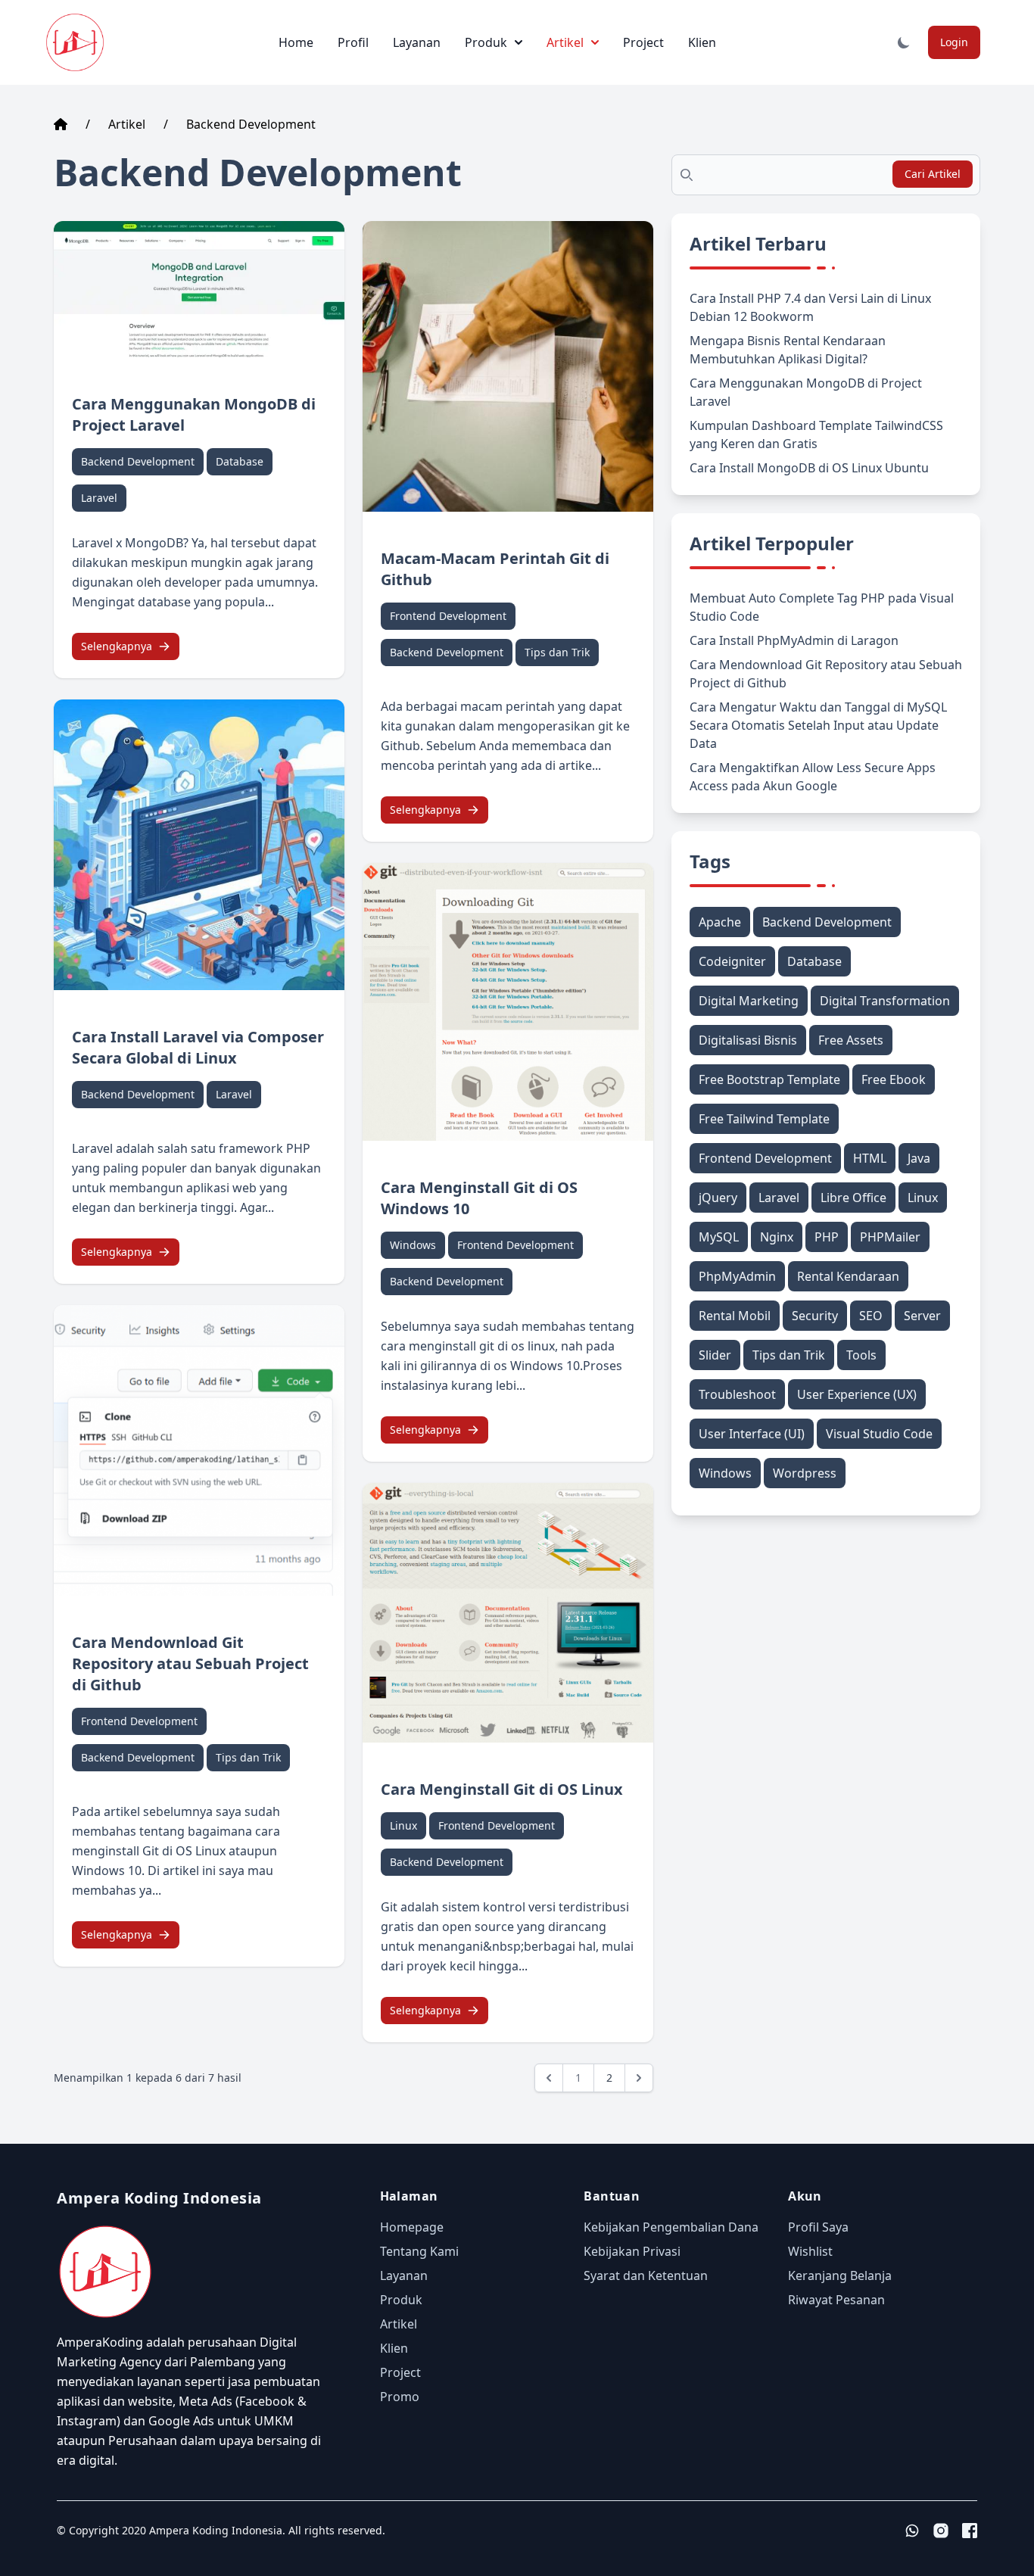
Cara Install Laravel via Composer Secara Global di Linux (198, 1047)
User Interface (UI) (752, 1434)
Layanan (417, 42)
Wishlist (810, 2251)
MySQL (719, 1237)
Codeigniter (732, 961)
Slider (715, 1355)
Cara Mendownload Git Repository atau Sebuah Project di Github (190, 1663)
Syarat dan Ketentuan (646, 2275)
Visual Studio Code (879, 1434)
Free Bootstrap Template (769, 1079)
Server (922, 1316)
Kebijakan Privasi (632, 2251)
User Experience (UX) (857, 1394)
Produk (486, 42)
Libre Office (853, 1198)
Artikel (565, 42)
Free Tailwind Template (764, 1119)
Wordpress (805, 1473)
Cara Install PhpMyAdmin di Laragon (794, 640)
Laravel (99, 498)
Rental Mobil (735, 1316)
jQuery (718, 1198)
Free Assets (851, 1040)
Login (954, 42)
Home (296, 42)
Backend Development (251, 124)
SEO (871, 1316)
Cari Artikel (933, 174)
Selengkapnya (117, 646)
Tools (861, 1355)
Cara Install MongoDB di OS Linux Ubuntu (809, 468)
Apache (720, 922)
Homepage (412, 2227)
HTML (870, 1158)
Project (643, 42)
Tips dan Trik (248, 1757)
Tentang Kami (419, 2251)
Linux (403, 1825)
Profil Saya (818, 2227)
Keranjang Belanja (840, 2275)
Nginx (777, 1237)
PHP (827, 1237)
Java (919, 1158)
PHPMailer (890, 1237)
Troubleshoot (737, 1394)
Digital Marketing (749, 1001)
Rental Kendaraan (848, 1276)
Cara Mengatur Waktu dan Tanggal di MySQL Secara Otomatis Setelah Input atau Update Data (818, 725)
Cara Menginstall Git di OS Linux (502, 1789)
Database (240, 461)
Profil (353, 42)
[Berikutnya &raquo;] (639, 2078)
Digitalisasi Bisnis (748, 1040)
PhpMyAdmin (737, 1276)
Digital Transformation (885, 1001)
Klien (702, 42)
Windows (413, 1245)
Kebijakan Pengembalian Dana (671, 2227)
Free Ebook (894, 1079)
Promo (400, 2397)
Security (815, 1316)
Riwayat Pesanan (836, 2300)
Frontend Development (139, 1721)
